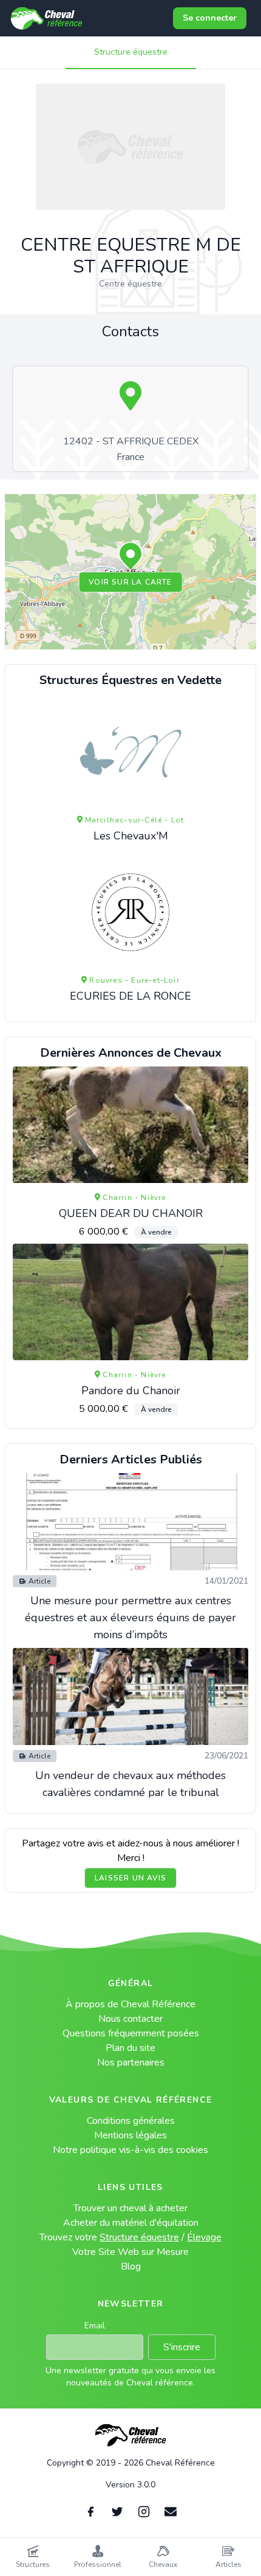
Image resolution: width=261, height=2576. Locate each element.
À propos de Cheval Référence (130, 2004)
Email (95, 2326)
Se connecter (210, 18)
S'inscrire (182, 2347)
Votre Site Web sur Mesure (130, 2252)
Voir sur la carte (130, 582)
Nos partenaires (131, 2062)
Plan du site (130, 2048)
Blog (131, 2266)
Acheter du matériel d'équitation (131, 2223)
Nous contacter (130, 2019)
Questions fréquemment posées (131, 2033)
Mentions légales (130, 2135)
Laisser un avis (130, 1878)
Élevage (204, 2237)
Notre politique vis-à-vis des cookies (130, 2150)
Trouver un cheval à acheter (130, 2208)
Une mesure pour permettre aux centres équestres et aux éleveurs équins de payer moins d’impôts (130, 1618)
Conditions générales (131, 2121)
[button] (130, 557)
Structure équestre (131, 52)
